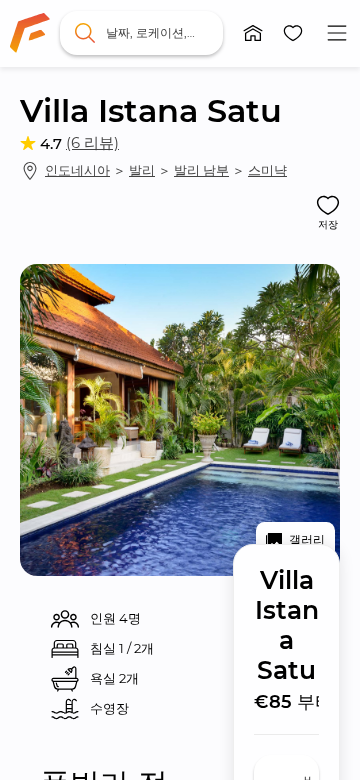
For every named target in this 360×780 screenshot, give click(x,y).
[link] (30, 33)
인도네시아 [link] (77, 170)
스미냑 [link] (267, 170)
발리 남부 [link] (201, 170)
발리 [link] (142, 170)
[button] (253, 33)
